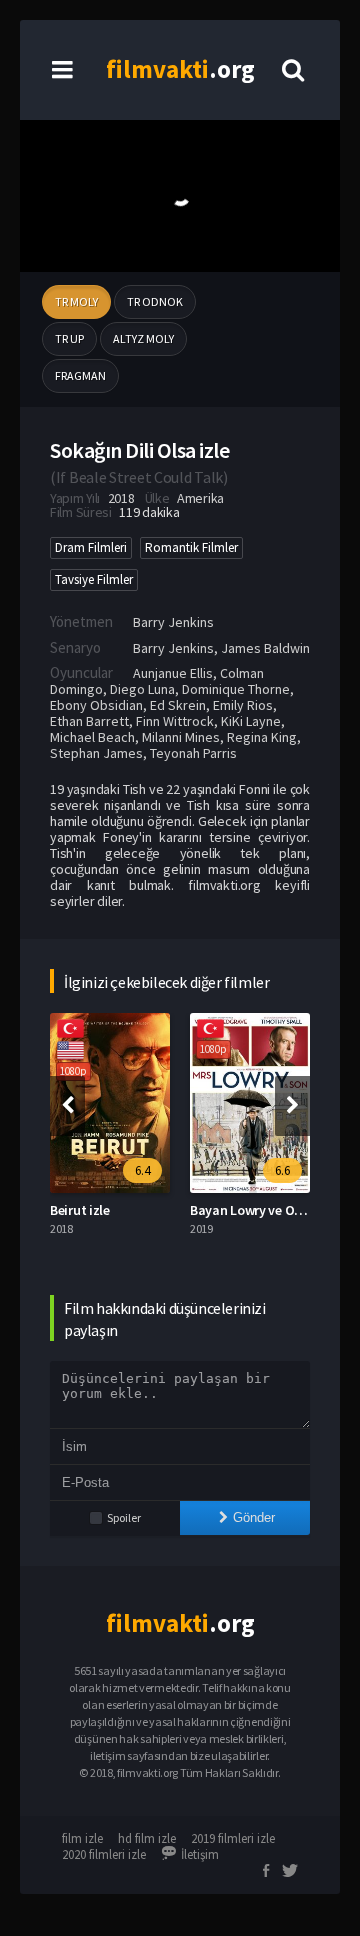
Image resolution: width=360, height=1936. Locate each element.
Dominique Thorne (236, 689)
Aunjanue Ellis (173, 673)
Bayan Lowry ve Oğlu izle (263, 1210)
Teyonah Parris (193, 753)
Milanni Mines (181, 737)
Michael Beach (92, 737)
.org (180, 69)
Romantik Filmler (191, 547)
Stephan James (96, 753)
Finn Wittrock (175, 721)
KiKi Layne (251, 721)
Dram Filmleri (91, 547)
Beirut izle (80, 1210)
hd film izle (147, 1838)
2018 (121, 498)
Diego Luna (142, 689)
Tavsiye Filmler (94, 579)
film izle (82, 1838)
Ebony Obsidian (96, 705)
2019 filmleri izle (233, 1838)
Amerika (200, 498)
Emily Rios (243, 705)
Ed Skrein (178, 705)
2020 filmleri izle (104, 1854)
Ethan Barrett (89, 721)
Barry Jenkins (173, 622)
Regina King (262, 737)
